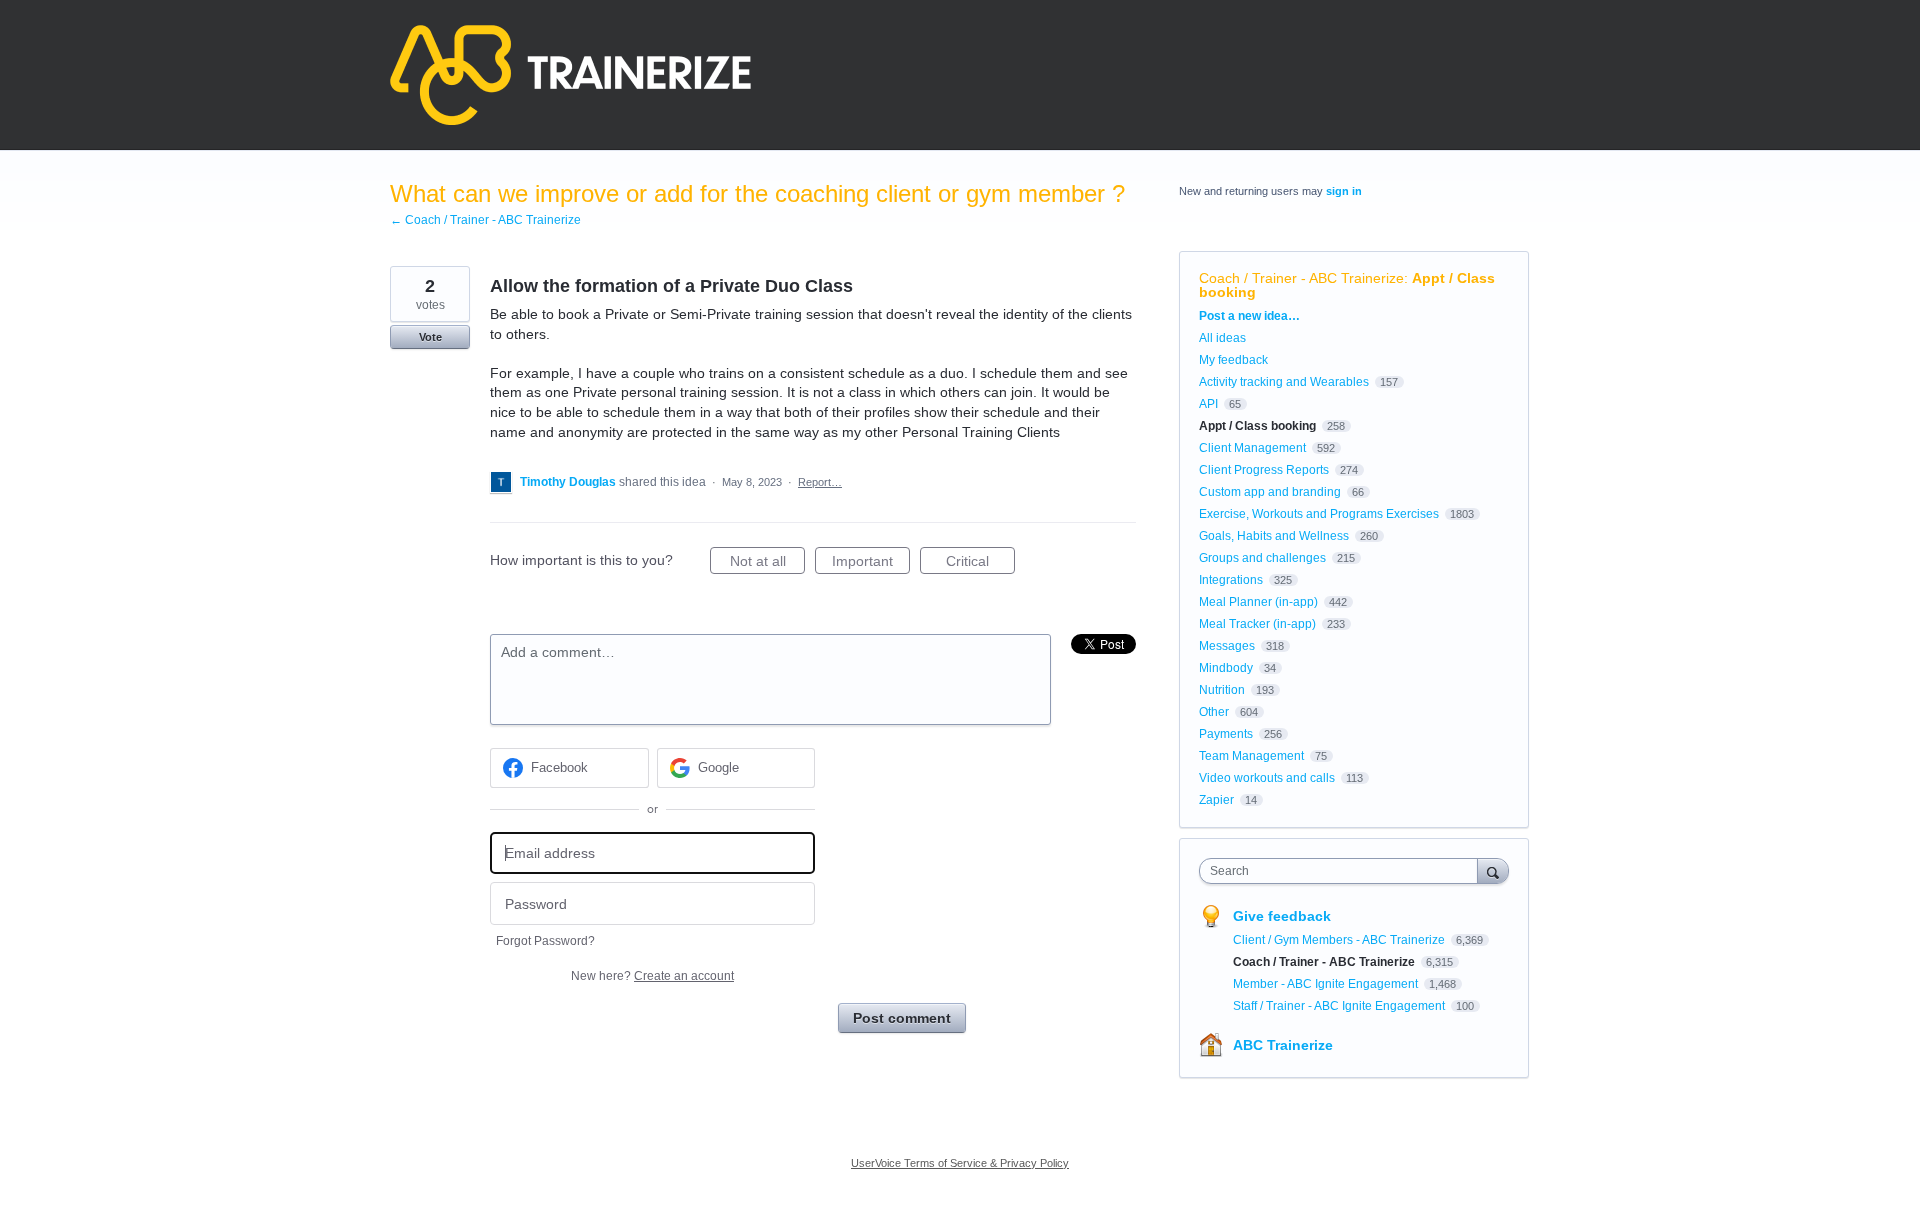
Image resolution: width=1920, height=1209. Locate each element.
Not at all (767, 563)
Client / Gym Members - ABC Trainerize (1340, 940)
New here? (652, 976)
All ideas (1222, 338)
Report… (820, 482)
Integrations (1231, 580)
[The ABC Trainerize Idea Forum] (570, 75)
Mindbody (1226, 668)
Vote (430, 337)
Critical (980, 563)
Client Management (1252, 448)
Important (871, 563)
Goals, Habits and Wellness (1274, 536)
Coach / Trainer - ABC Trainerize (1301, 278)
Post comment (902, 1018)
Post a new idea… (1249, 316)
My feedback (1233, 360)
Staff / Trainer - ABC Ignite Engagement (1340, 1006)
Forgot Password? (545, 941)
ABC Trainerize (1283, 1045)
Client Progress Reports (1264, 470)
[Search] (1493, 870)
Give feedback (1282, 916)
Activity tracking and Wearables (1284, 382)
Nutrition (1222, 690)
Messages (1227, 646)
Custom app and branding (1270, 492)
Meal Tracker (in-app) (1257, 624)
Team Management (1251, 756)
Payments (1226, 734)
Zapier (1216, 800)
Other (1214, 712)
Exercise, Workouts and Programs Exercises (1319, 514)
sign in (1344, 191)
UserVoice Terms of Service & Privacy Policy (960, 1163)
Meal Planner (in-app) (1258, 602)
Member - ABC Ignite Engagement (1327, 984)
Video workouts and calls (1267, 778)
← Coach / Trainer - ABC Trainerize (485, 220)
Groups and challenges (1262, 558)
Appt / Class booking (1257, 426)
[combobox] (1343, 871)
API (1208, 404)
